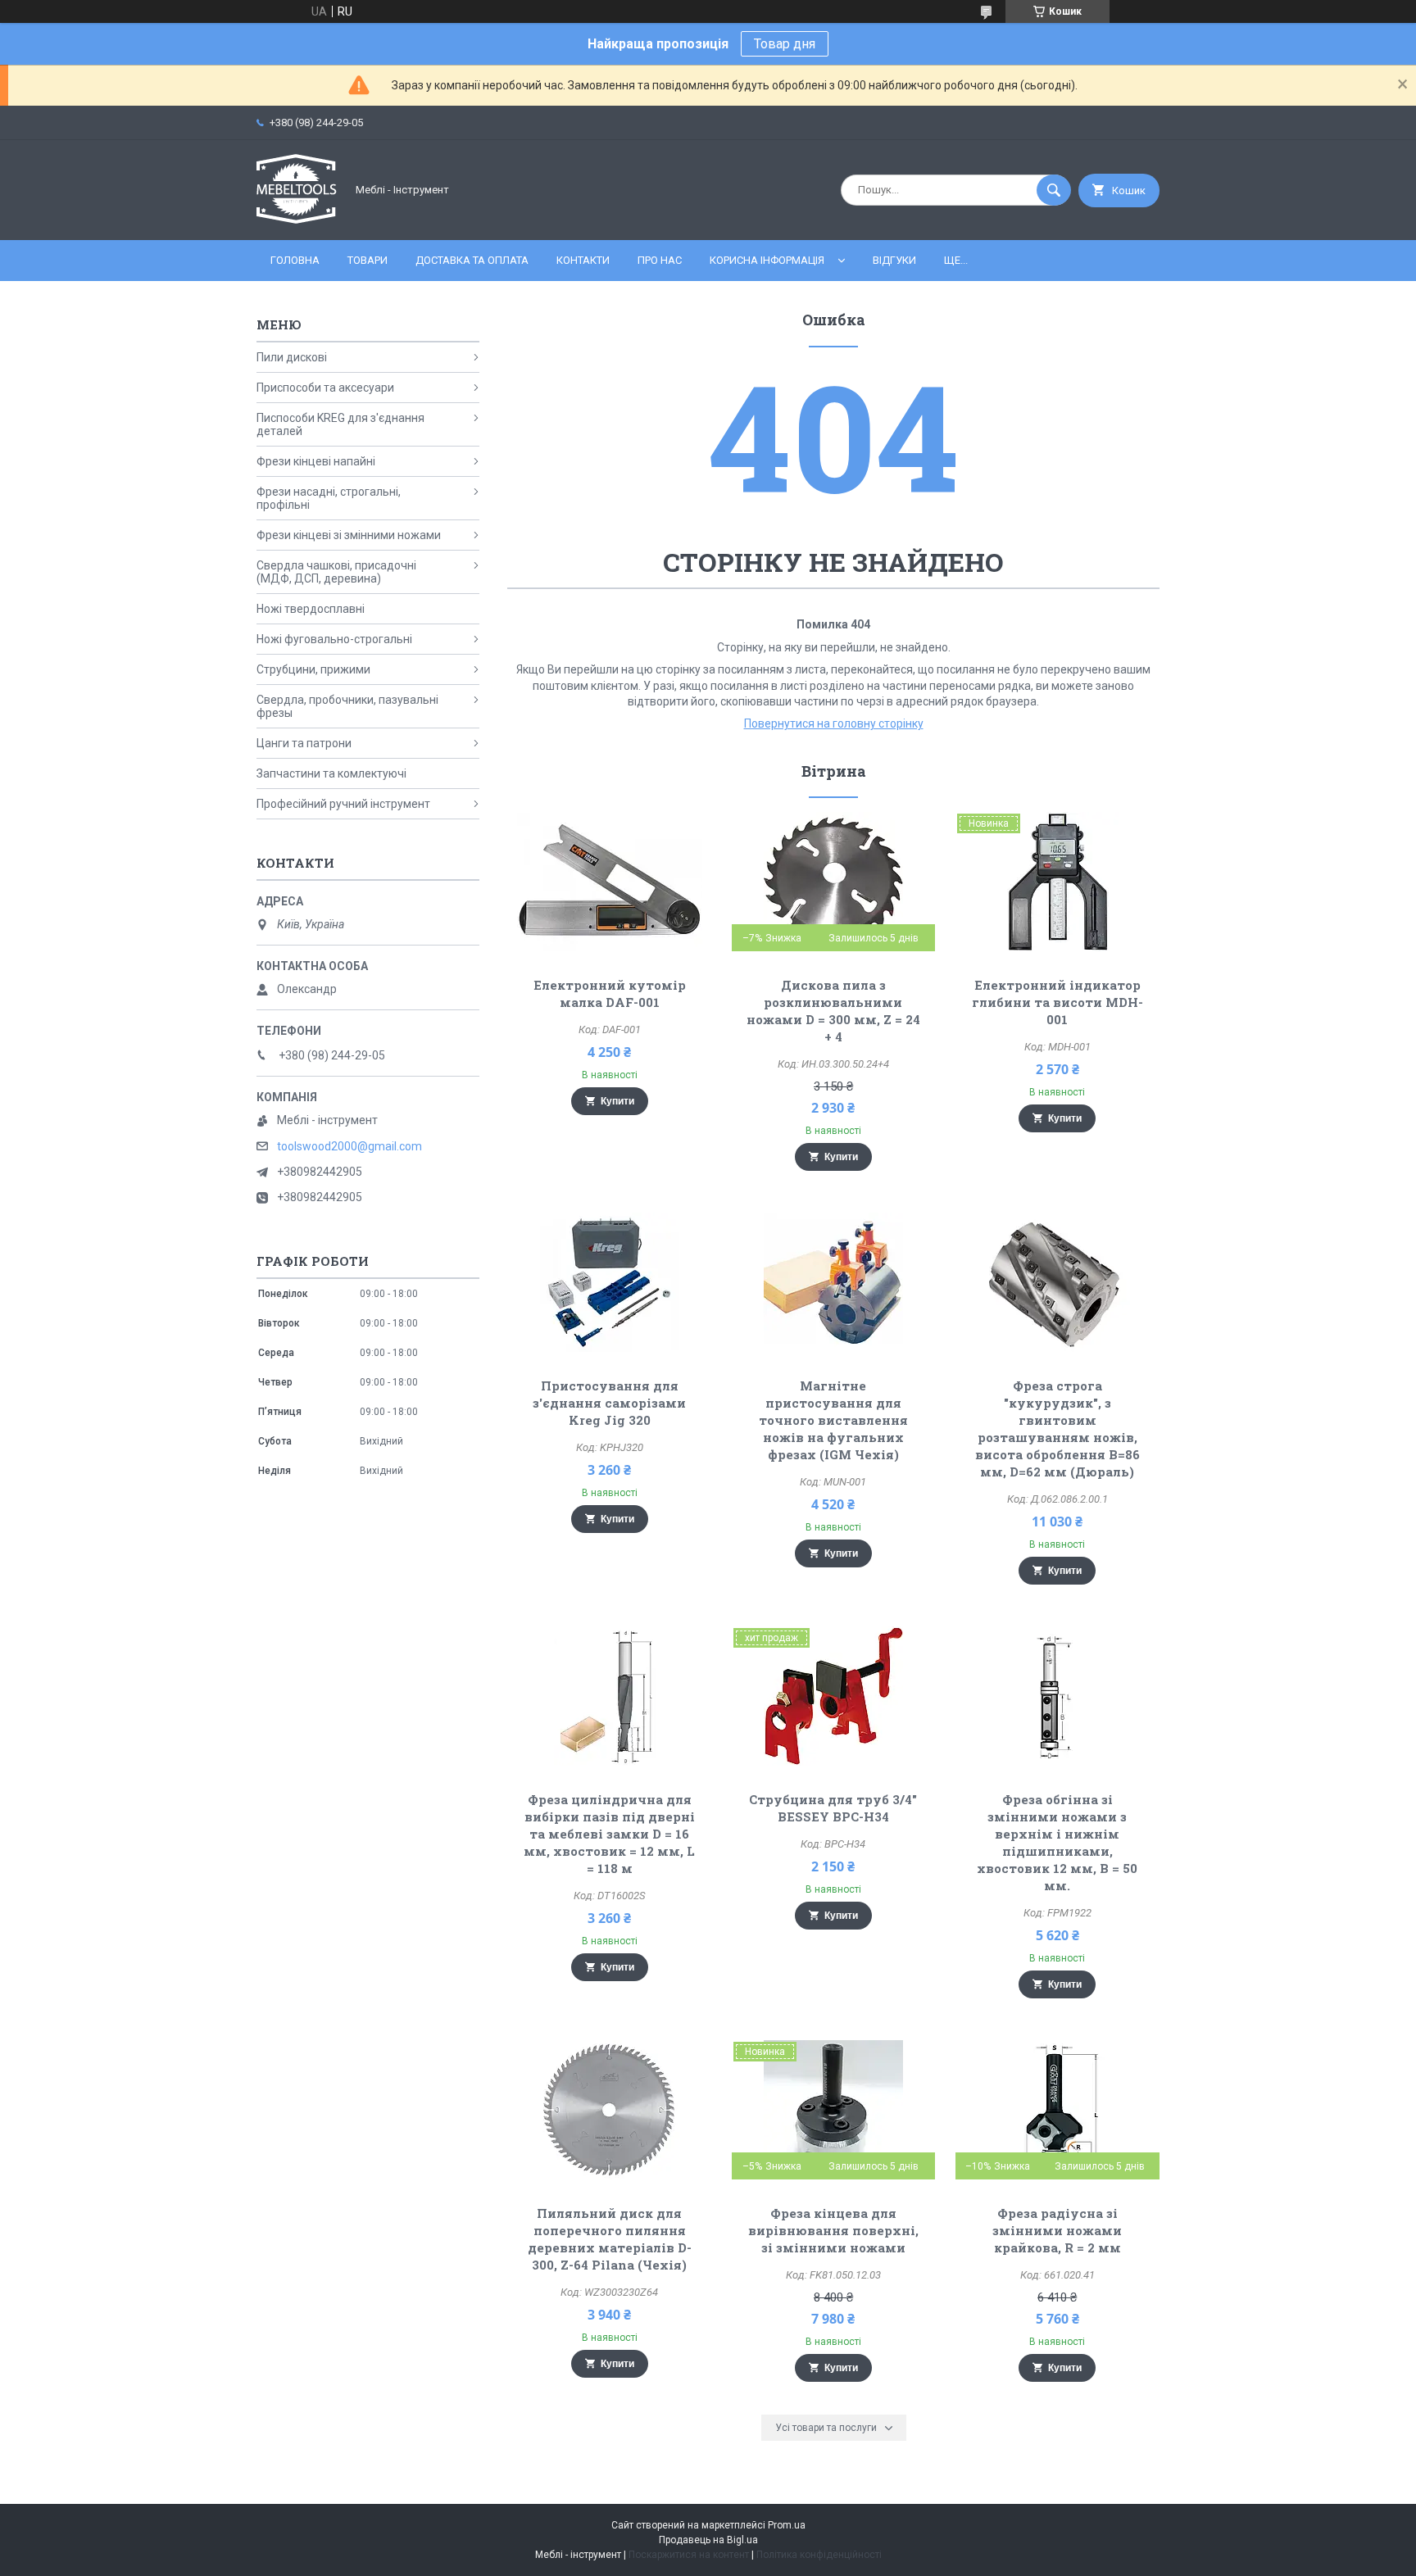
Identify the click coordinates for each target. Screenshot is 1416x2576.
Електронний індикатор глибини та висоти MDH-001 (1057, 1002)
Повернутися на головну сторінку (834, 723)
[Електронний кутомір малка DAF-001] (609, 882)
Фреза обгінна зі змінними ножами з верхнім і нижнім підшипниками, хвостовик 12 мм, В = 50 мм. (1057, 1842)
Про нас (660, 260)
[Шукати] (1054, 190)
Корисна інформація (767, 260)
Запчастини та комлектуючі (331, 773)
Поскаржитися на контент (689, 2555)
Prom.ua (787, 2525)
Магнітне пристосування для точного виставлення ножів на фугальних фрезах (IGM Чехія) (833, 1420)
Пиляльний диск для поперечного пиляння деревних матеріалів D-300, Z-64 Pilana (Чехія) (610, 2239)
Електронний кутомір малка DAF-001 (610, 993)
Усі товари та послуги (826, 2428)
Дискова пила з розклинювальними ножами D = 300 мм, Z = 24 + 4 (833, 1011)
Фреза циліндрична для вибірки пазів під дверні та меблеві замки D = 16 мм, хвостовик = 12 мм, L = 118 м (609, 1834)
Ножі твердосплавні (311, 609)
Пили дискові (292, 357)
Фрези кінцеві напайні (316, 461)
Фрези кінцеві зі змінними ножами (349, 535)
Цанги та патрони (304, 743)
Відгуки (894, 260)
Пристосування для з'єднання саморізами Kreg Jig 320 (609, 1403)
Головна (295, 260)
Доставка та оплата (472, 260)
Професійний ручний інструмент (343, 804)
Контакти (583, 260)
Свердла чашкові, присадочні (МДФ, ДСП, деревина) (336, 572)
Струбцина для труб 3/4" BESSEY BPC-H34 (833, 1808)
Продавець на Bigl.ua (708, 2540)
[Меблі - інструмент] (297, 220)
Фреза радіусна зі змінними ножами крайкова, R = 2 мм (1057, 2230)
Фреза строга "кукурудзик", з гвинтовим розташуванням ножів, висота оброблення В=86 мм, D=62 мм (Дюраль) (1057, 1429)
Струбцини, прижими (313, 669)
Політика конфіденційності (819, 2555)
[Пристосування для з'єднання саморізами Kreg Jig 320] (609, 1282)
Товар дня (785, 44)
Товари (368, 260)
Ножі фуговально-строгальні (334, 639)
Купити (617, 1101)
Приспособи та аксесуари (325, 388)
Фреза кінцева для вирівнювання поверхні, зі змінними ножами (833, 2230)
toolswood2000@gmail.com (349, 1146)
